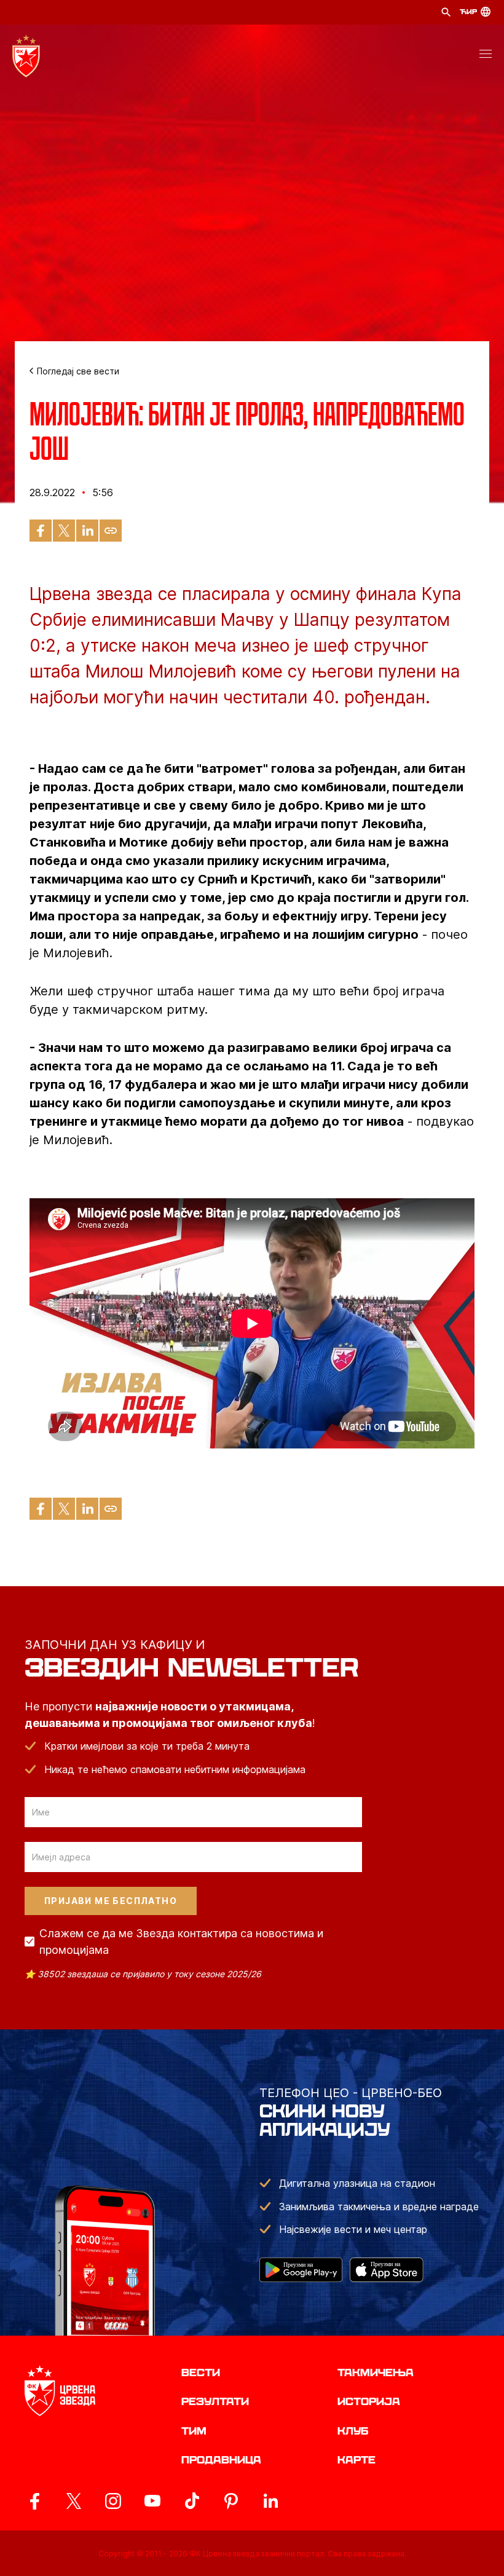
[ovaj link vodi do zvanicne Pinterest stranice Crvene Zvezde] (231, 2501)
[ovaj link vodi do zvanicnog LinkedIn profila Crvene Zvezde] (270, 2501)
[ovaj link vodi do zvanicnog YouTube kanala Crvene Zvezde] (152, 2501)
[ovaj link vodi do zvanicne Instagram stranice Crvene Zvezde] (113, 2501)
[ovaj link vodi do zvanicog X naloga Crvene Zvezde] (74, 2501)
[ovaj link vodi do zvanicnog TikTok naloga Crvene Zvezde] (192, 2501)
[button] (486, 56)
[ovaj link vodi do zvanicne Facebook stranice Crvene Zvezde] (34, 2501)
